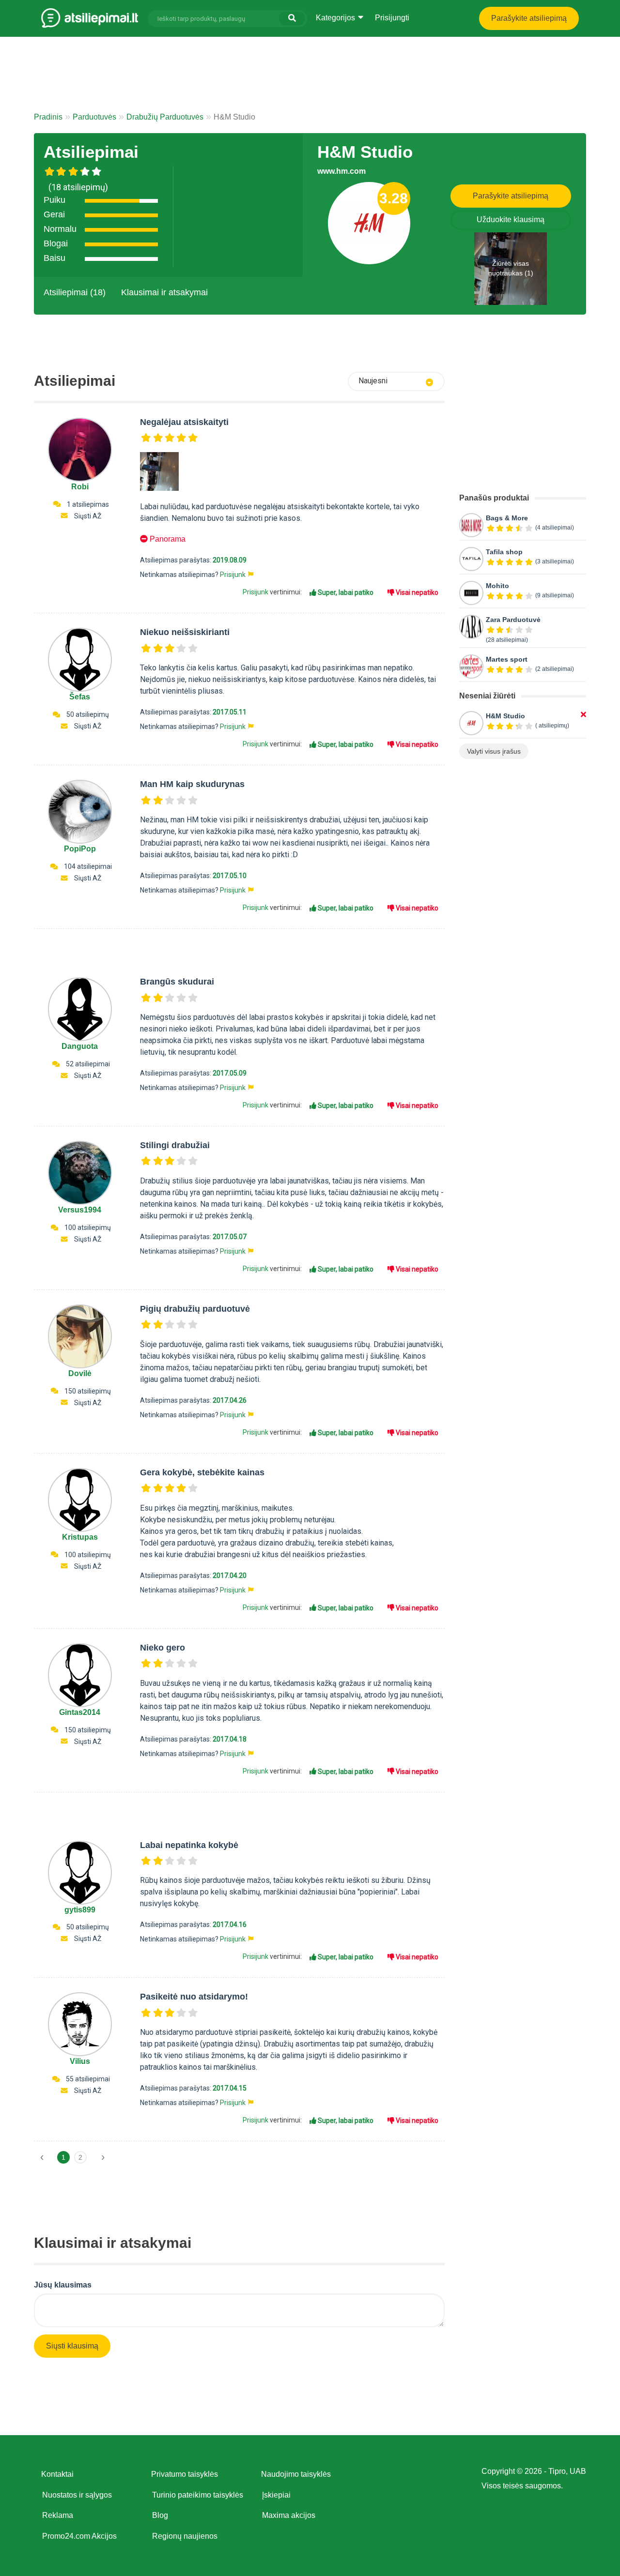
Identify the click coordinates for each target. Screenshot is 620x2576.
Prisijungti (392, 18)
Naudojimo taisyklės (296, 2474)
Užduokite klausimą (511, 220)
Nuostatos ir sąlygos (77, 2495)
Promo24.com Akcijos (79, 2536)
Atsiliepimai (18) (75, 292)
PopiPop (80, 849)
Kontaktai (57, 2474)
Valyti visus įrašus (494, 751)
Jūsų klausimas (63, 2285)
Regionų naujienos (185, 2536)
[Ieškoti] (292, 18)
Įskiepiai (276, 2495)
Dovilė (80, 1373)
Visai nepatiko (416, 592)
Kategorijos (336, 18)
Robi (80, 487)
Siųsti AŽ (88, 516)
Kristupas (80, 1537)
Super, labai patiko (345, 592)
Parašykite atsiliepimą (529, 18)
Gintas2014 (80, 1712)
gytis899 (80, 1910)
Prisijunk (233, 575)
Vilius (80, 2061)
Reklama (58, 2515)
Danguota (80, 1046)
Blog (160, 2515)
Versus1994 (80, 1210)
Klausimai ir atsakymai (164, 292)
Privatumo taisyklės (185, 2474)
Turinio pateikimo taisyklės (198, 2495)
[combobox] (396, 381)
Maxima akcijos (289, 2515)
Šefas (80, 697)
